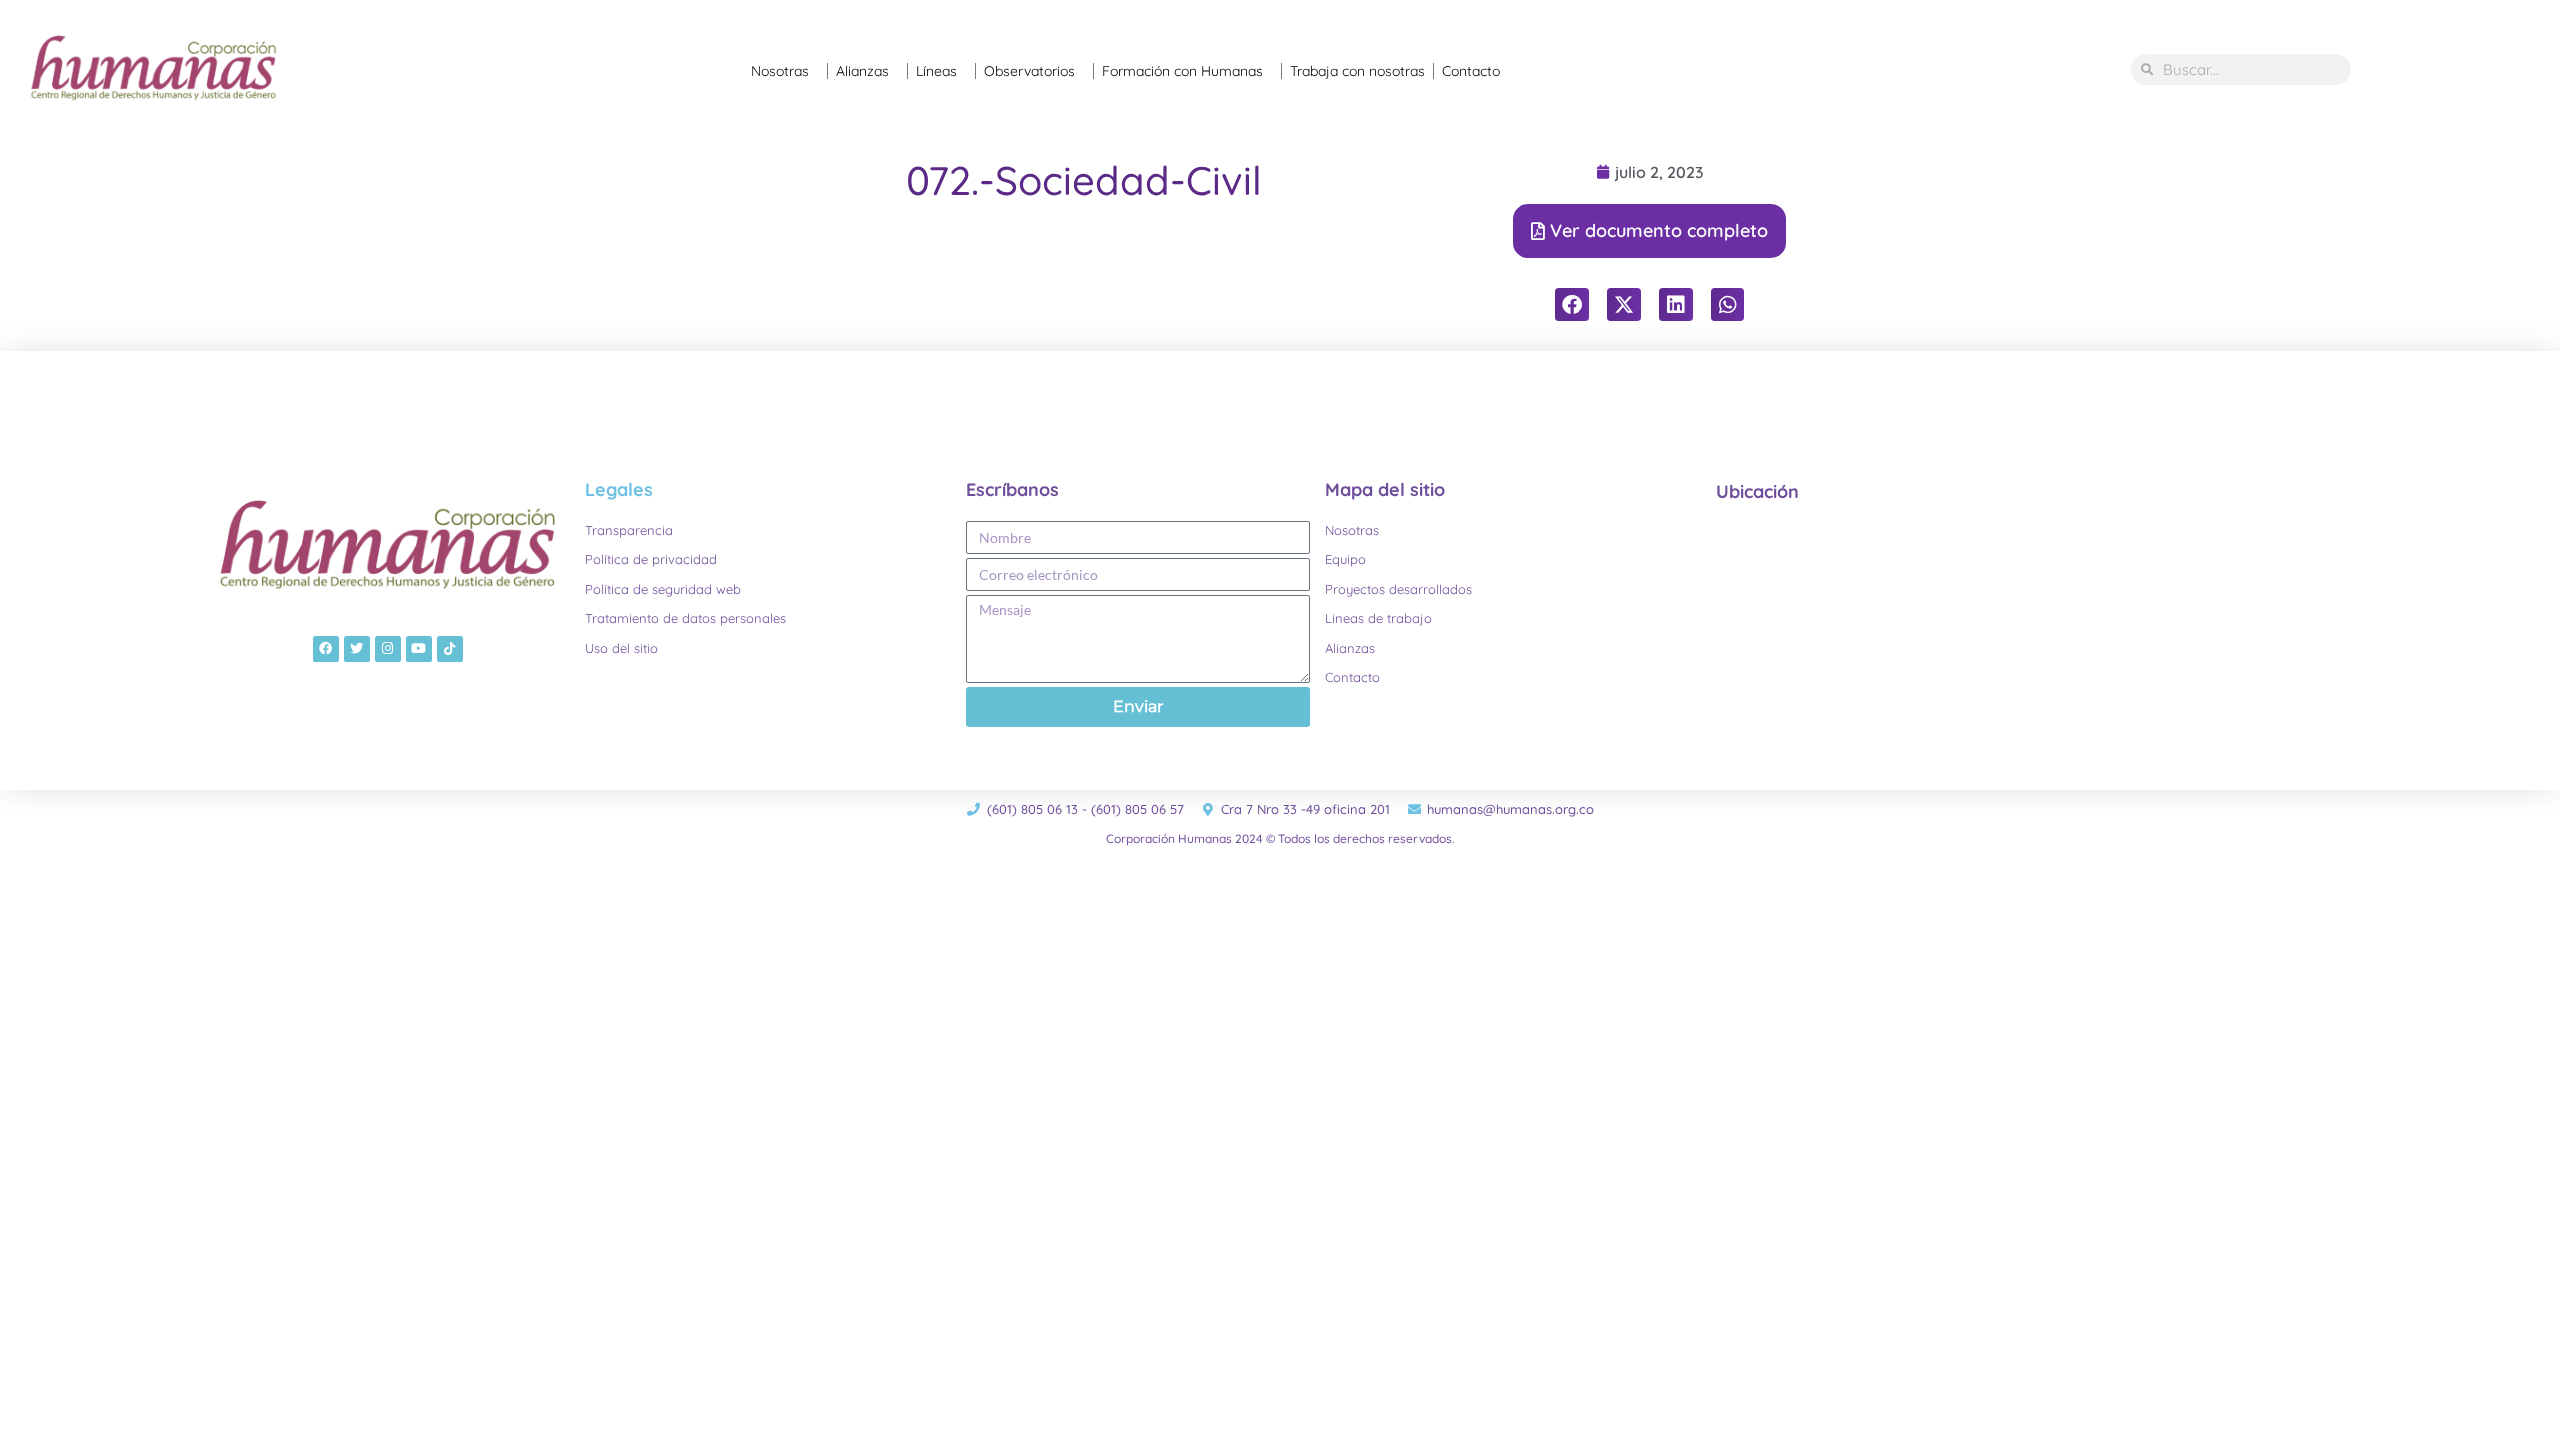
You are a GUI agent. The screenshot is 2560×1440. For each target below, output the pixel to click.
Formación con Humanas (1182, 71)
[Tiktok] (450, 649)
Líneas (936, 71)
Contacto (1471, 71)
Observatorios (1029, 71)
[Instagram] (388, 649)
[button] (1572, 305)
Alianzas (862, 71)
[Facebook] (326, 649)
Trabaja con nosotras (1357, 71)
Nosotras (780, 71)
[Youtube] (419, 649)
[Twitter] (357, 649)
